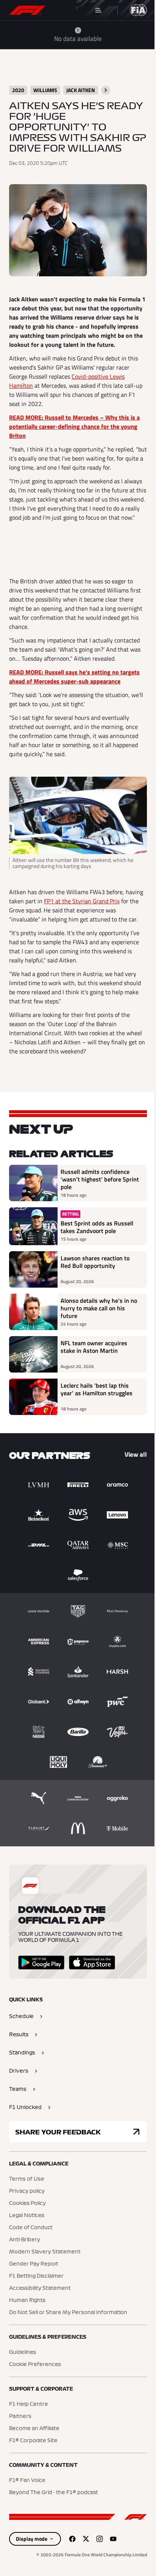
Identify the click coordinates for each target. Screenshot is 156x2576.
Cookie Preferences (35, 2364)
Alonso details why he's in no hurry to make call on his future (99, 1308)
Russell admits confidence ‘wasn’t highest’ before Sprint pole (100, 1179)
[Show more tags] (106, 90)
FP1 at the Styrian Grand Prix (82, 901)
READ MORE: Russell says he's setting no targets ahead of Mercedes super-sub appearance (74, 677)
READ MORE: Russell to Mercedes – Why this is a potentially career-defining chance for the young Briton (74, 426)
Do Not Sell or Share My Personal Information (68, 2313)
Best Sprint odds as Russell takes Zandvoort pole (97, 1227)
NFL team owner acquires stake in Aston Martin (94, 1347)
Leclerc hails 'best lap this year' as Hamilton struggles (97, 1390)
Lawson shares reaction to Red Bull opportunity (95, 1262)
